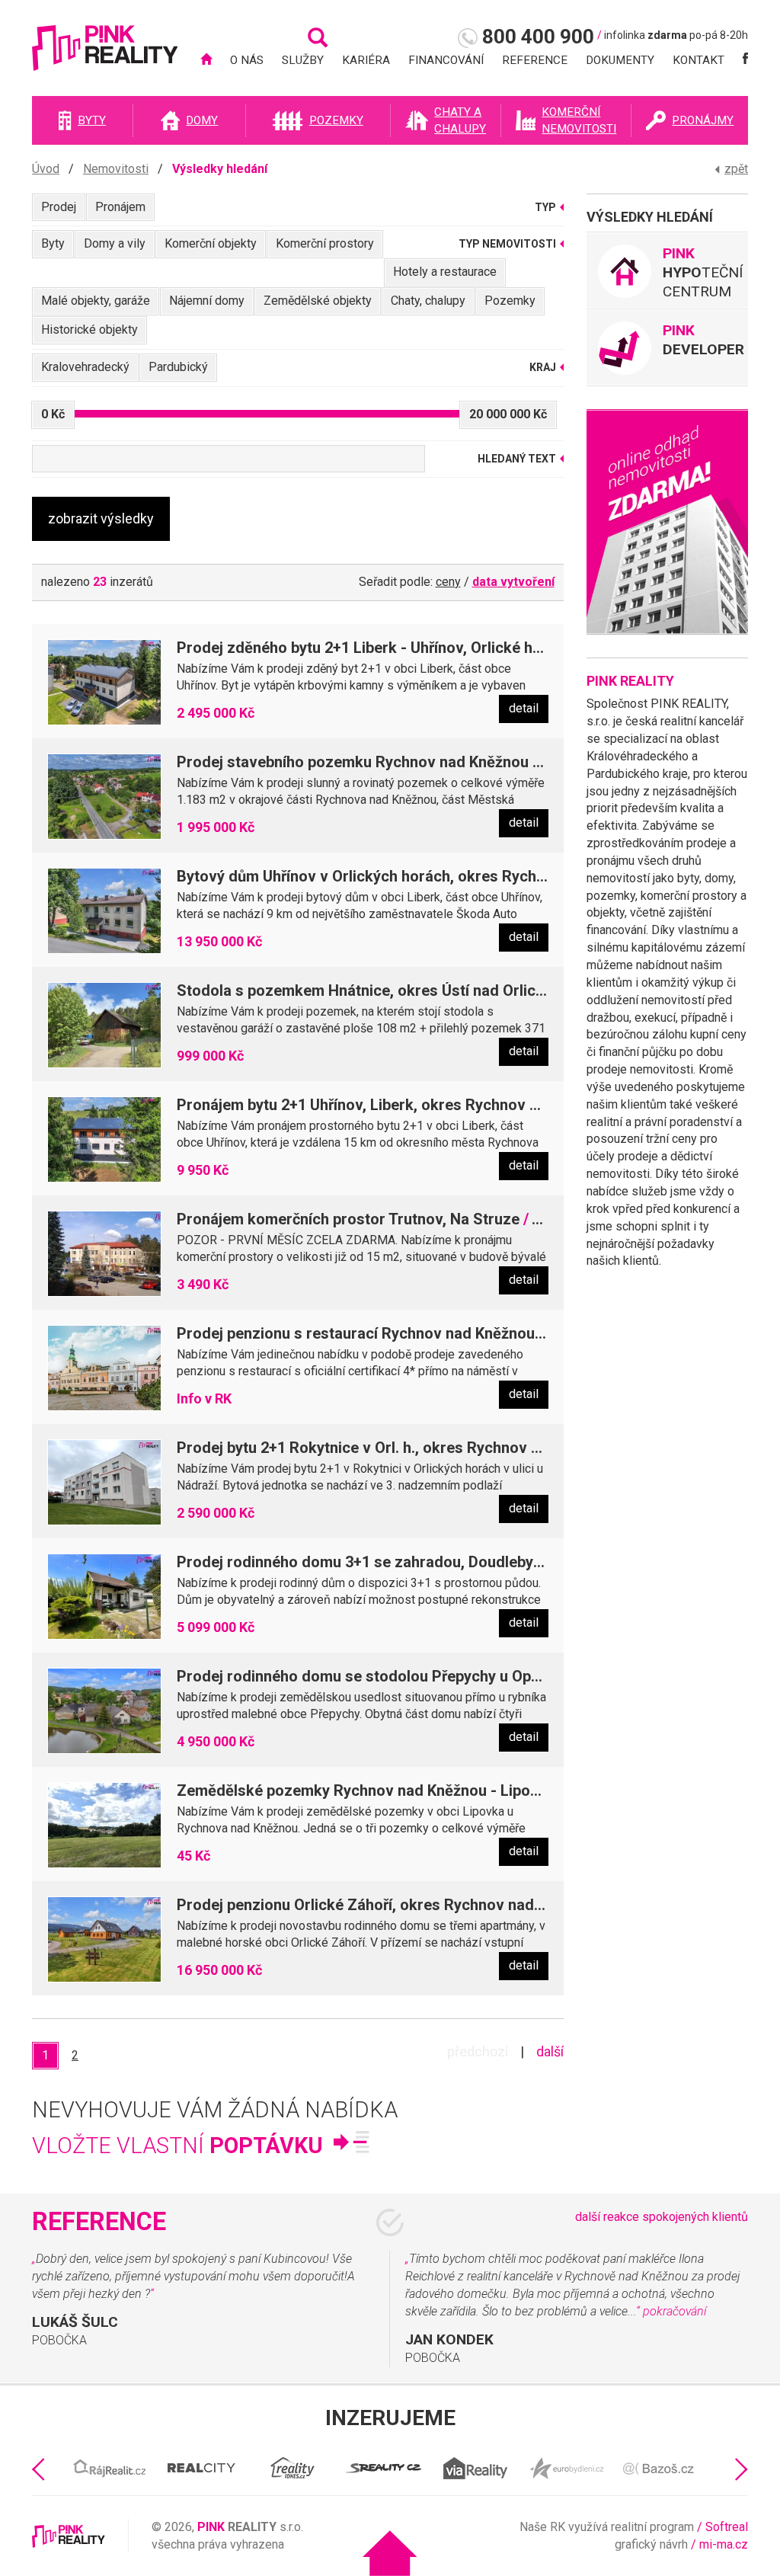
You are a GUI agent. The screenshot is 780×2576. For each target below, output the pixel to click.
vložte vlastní (177, 2146)
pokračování (675, 2311)
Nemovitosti (116, 169)
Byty (53, 243)
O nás (247, 60)
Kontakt (698, 60)
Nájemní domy (207, 301)
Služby (303, 60)
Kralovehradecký (85, 367)
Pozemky (510, 301)
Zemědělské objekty (318, 301)
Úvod (46, 169)
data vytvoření (513, 582)
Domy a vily (115, 243)
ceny (448, 582)
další (550, 2051)
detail (524, 708)
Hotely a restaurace (445, 272)
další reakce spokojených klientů (662, 2217)
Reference (535, 60)
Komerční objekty (211, 243)
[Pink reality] (105, 55)
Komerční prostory (325, 243)
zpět (736, 169)
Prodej (59, 207)
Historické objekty (90, 330)
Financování (446, 60)
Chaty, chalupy (428, 301)
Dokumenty (620, 60)
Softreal (727, 2527)
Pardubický (178, 367)
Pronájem (120, 207)
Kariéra (366, 60)
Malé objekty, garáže (96, 301)
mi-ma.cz (724, 2544)
